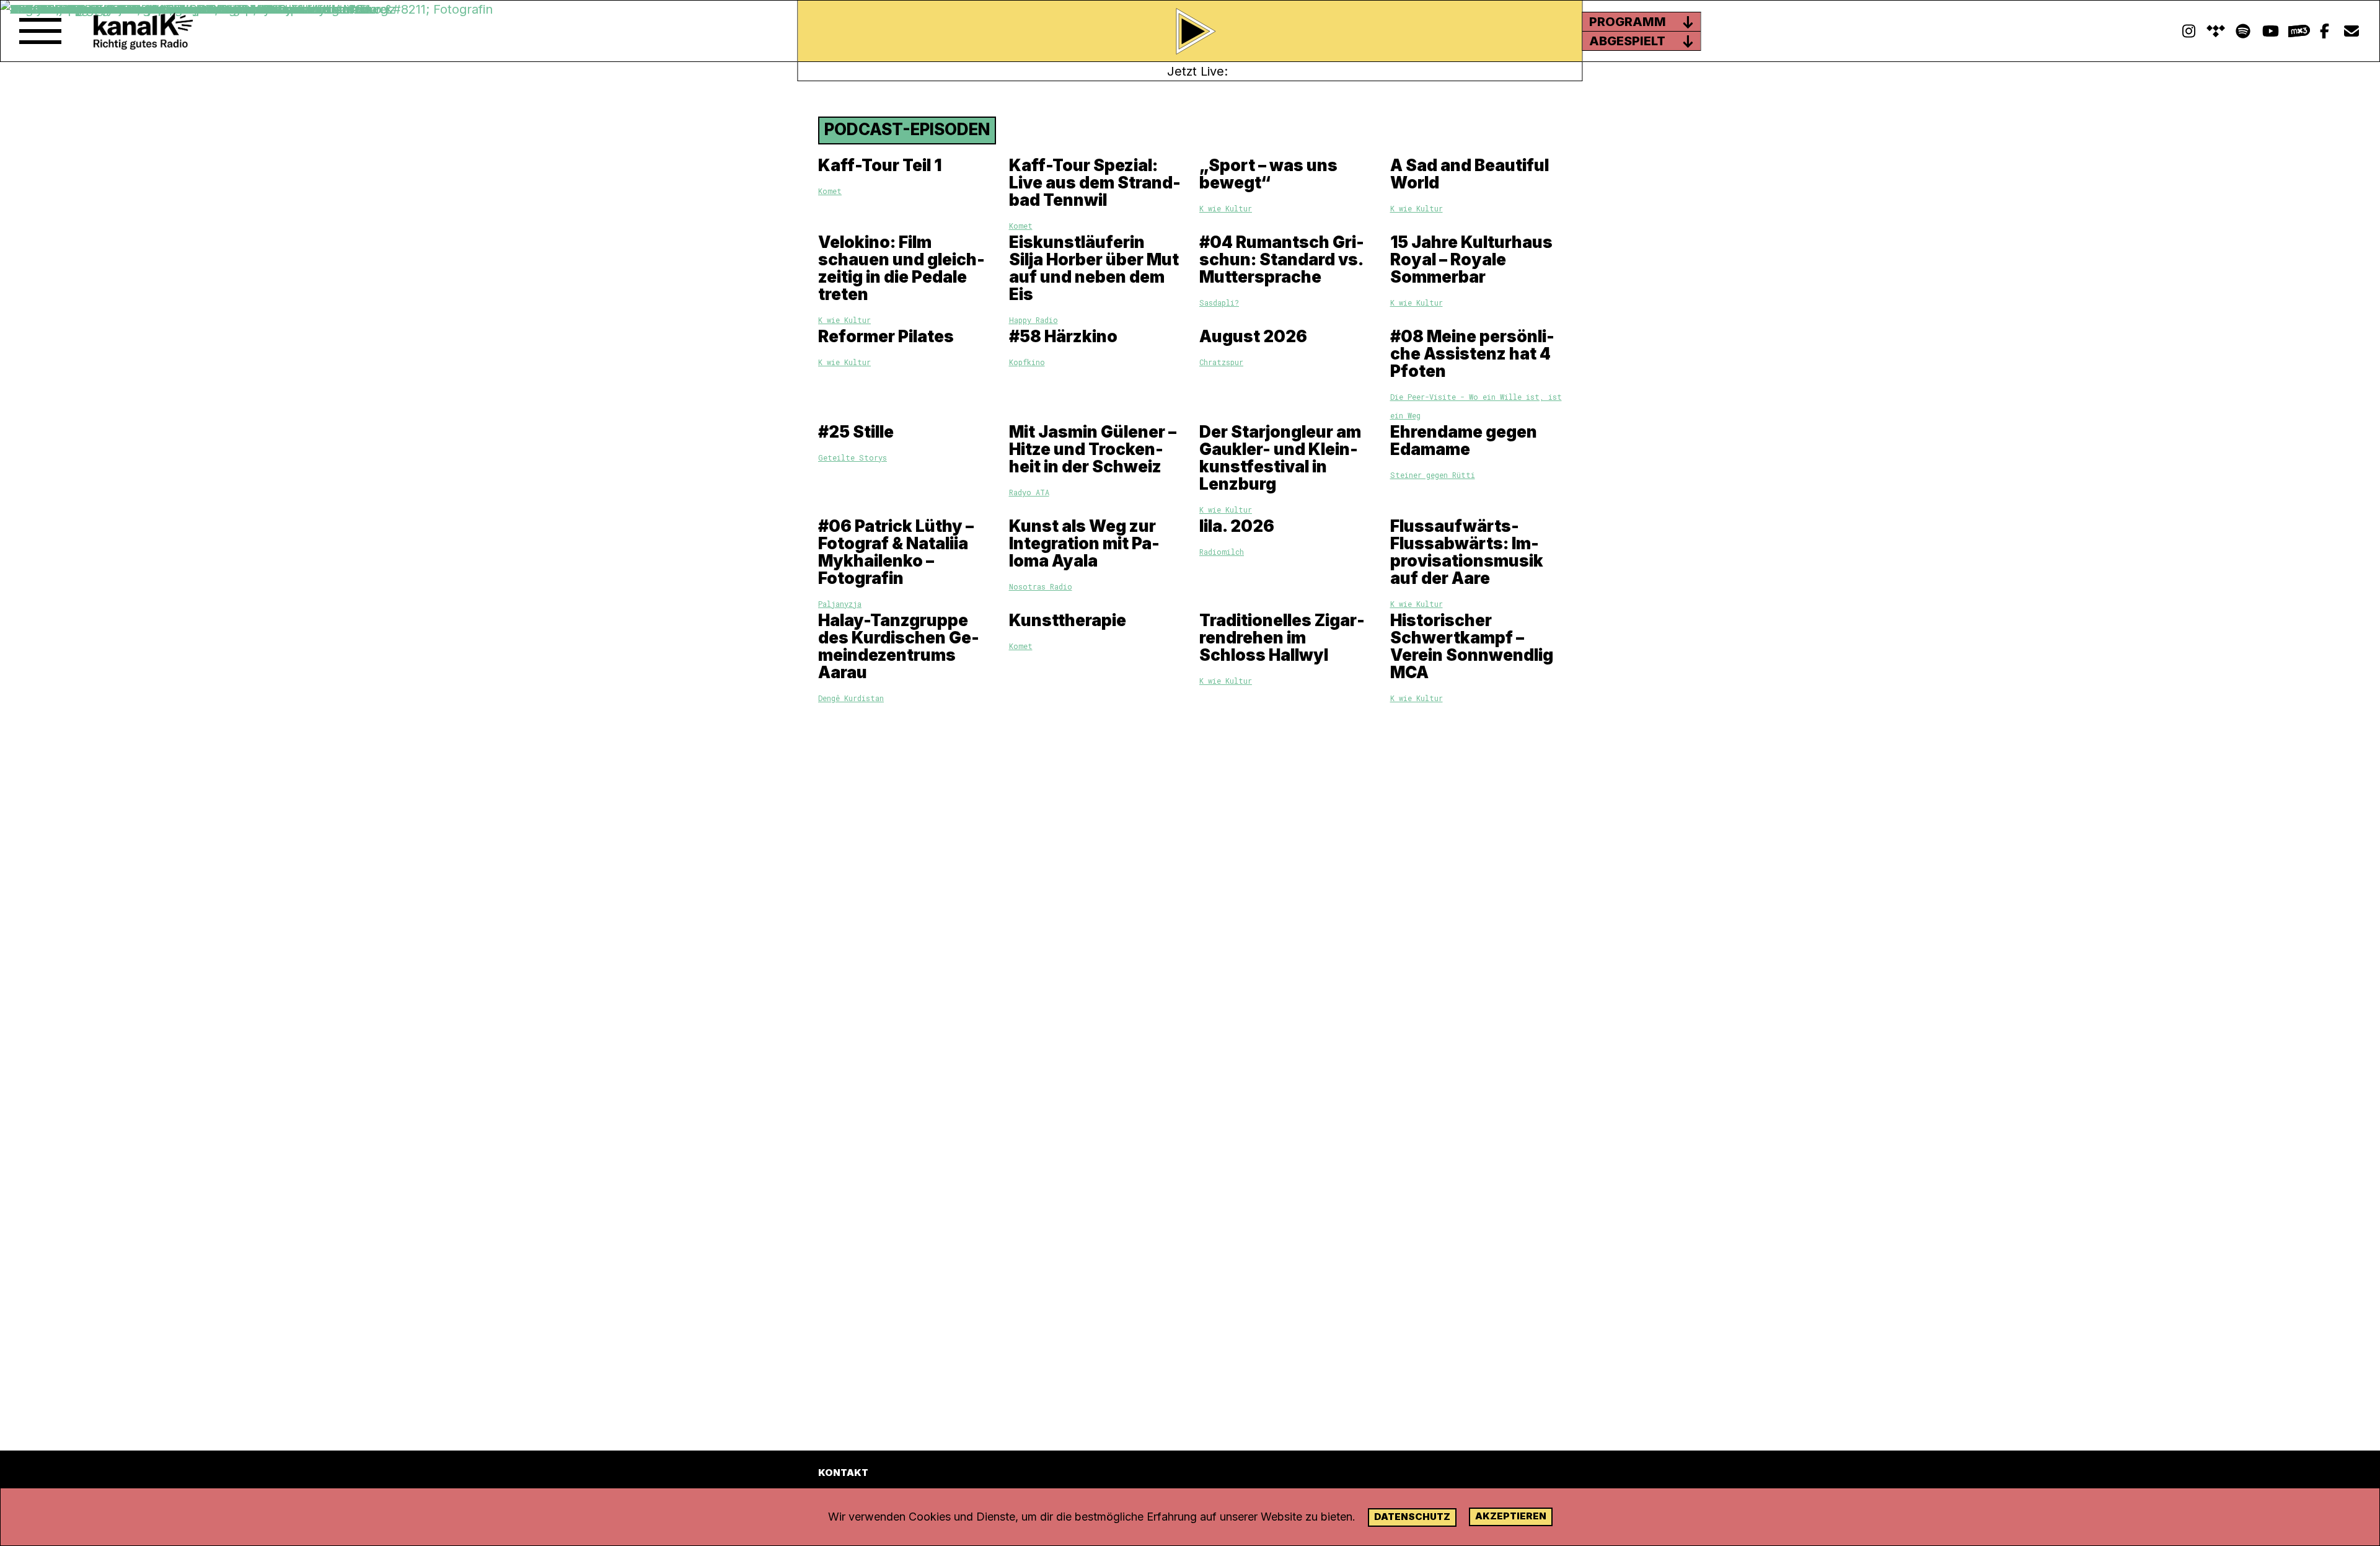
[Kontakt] (2351, 31)
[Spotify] (2216, 31)
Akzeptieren (1511, 1516)
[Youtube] (2270, 31)
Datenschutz (1412, 1517)
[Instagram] (2188, 31)
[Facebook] (2324, 31)
